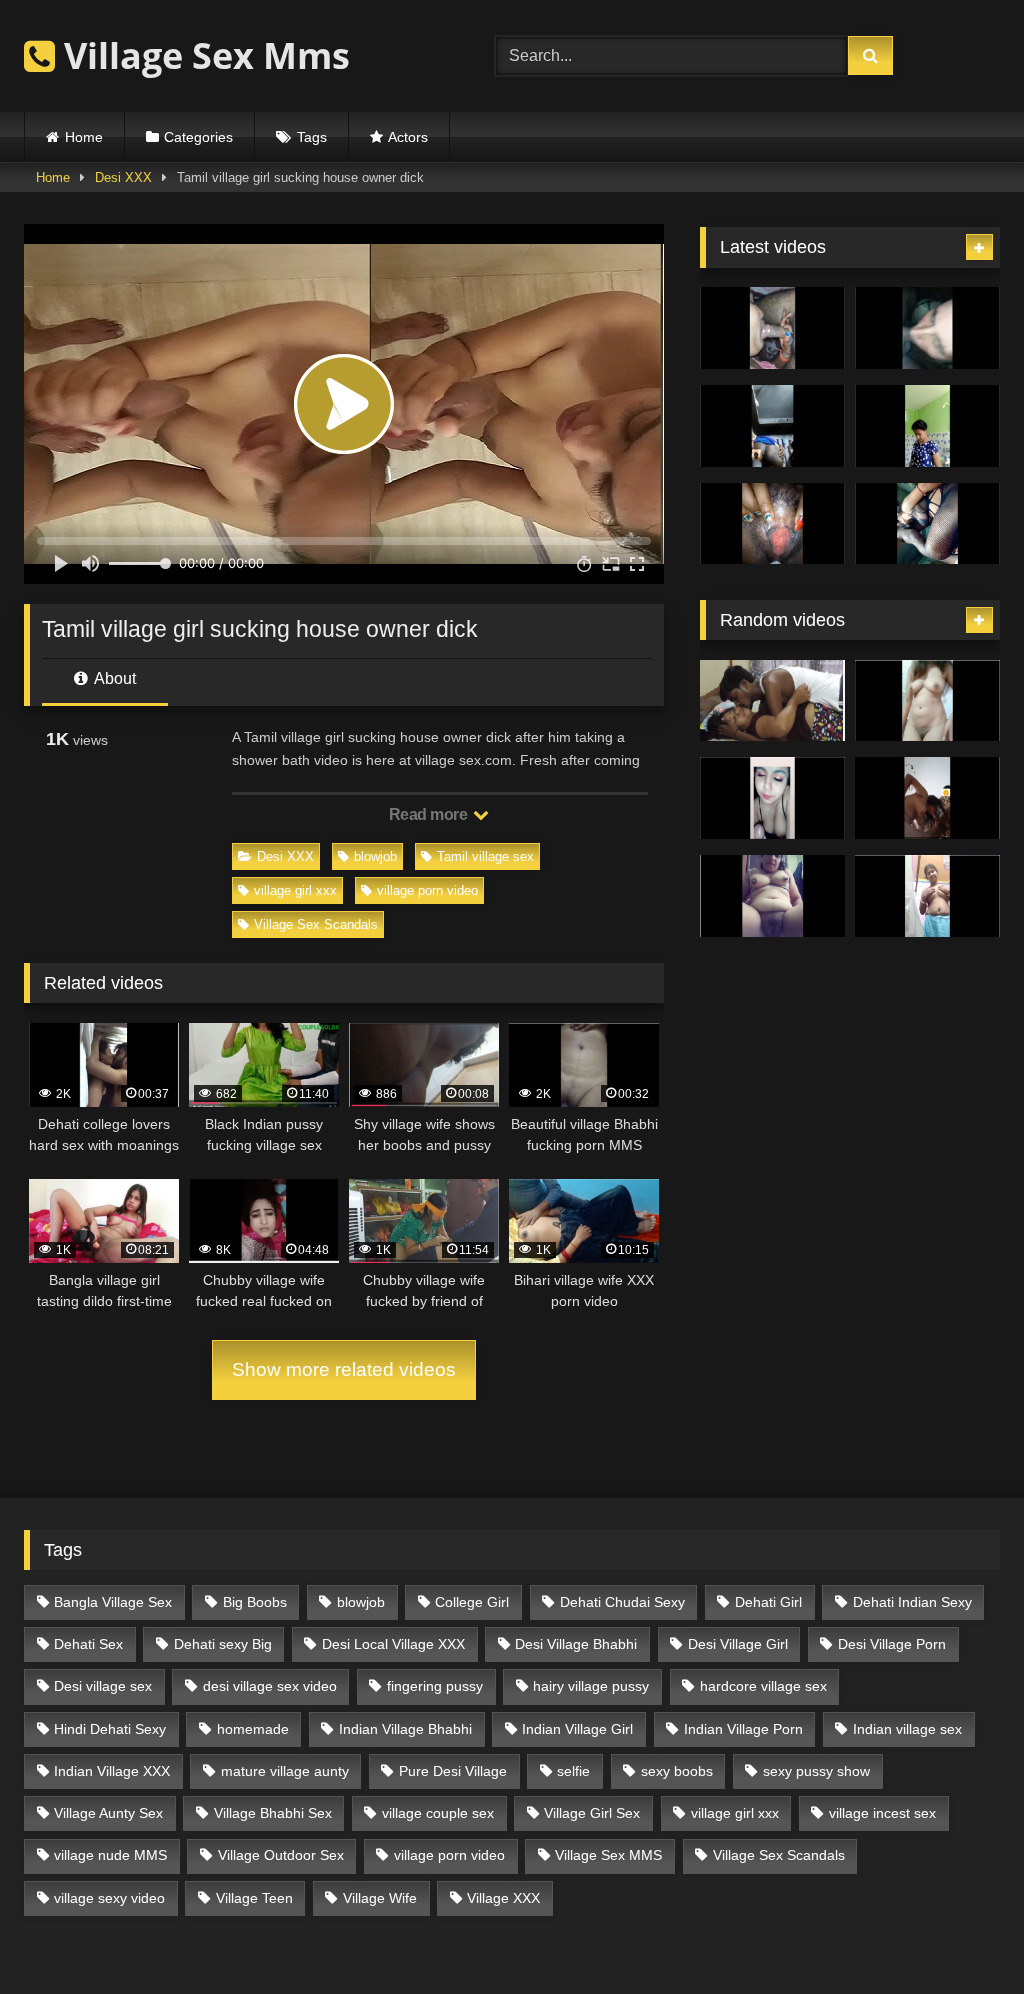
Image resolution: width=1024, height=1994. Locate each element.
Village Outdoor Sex (281, 1855)
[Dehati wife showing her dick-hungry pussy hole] (772, 896)
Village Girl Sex (592, 1813)
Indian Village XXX (112, 1771)
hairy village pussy (591, 1686)
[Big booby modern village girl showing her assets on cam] (927, 426)
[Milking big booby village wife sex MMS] (772, 524)
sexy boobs (677, 1771)
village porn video (427, 890)
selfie (573, 1771)
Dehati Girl (768, 1602)
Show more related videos (344, 1369)
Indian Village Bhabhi (405, 1729)
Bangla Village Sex (113, 1602)
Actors (408, 137)
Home (84, 137)
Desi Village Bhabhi (576, 1644)
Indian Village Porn (743, 1729)
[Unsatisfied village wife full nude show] (927, 896)
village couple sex (438, 1813)
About (113, 678)
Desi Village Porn (892, 1644)
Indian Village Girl (577, 1729)
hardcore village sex (763, 1686)
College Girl (472, 1602)
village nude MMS (110, 1855)
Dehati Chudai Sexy (622, 1602)
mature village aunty (285, 1771)
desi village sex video (270, 1686)
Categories (198, 137)
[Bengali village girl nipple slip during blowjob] (772, 798)
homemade (253, 1729)
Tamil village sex (485, 856)
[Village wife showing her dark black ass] (772, 426)
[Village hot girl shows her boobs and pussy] (927, 701)
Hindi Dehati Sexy (110, 1729)
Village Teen (254, 1898)
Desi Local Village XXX (393, 1644)
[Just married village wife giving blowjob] (772, 328)
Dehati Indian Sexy (912, 1602)
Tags (312, 137)
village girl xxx (295, 890)
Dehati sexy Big (223, 1644)
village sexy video (109, 1898)
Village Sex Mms (202, 55)
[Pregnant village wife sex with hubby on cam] (927, 524)
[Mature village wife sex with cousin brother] (772, 701)
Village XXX (503, 1898)
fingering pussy (435, 1686)
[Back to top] (962, 1934)
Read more (430, 814)
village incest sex (882, 1813)
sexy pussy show (816, 1771)
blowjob (375, 856)
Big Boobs (255, 1602)
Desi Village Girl (738, 1644)
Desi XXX (123, 177)
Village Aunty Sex (108, 1813)
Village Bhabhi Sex (273, 1813)
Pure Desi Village (453, 1771)
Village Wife (380, 1898)
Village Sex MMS (608, 1855)
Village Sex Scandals (316, 924)
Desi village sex (103, 1686)
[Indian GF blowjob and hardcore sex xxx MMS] (927, 798)
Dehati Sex (88, 1644)
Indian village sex (907, 1729)
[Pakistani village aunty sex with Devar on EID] (927, 328)
